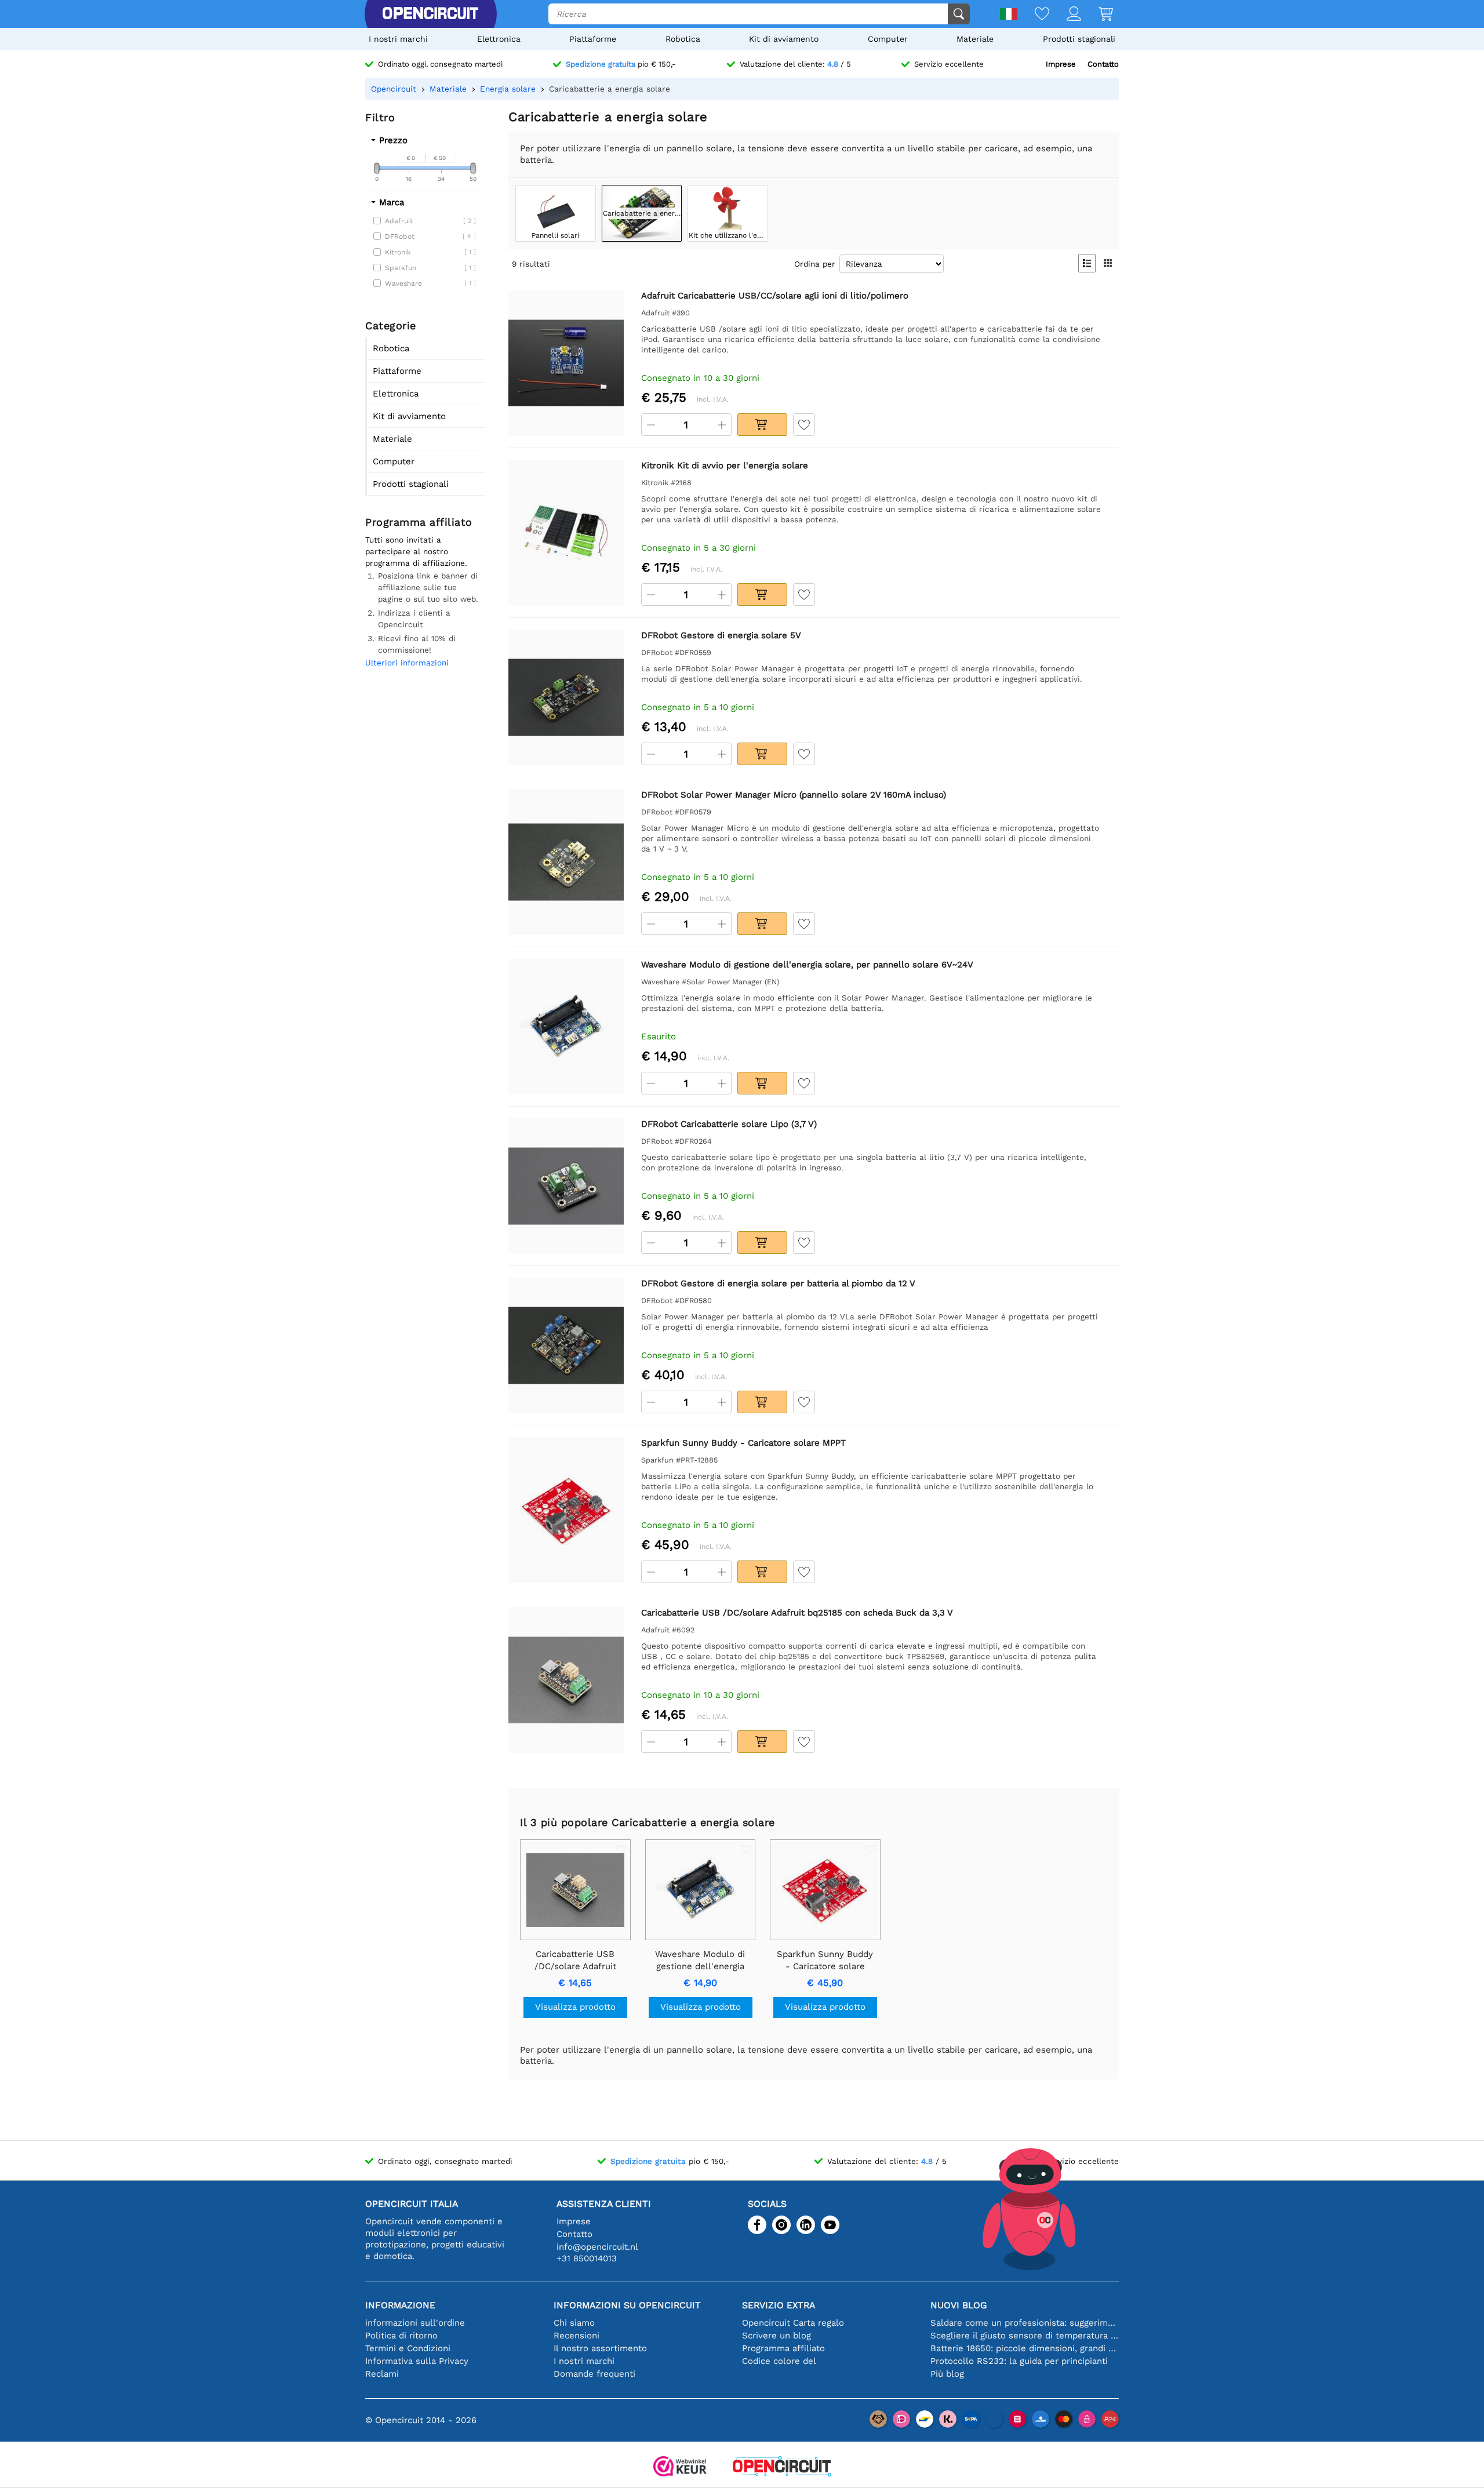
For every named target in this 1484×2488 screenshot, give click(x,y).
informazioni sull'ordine (415, 2323)
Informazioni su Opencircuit (627, 2305)
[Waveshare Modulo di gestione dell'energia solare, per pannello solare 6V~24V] (566, 1026)
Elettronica (499, 39)
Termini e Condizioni (408, 2348)
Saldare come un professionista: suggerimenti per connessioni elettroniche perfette (1025, 2323)
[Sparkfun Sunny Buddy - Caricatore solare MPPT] (566, 1510)
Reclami (382, 2374)
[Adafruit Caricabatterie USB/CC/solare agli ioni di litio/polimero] (566, 363)
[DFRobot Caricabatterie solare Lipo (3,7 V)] (566, 1186)
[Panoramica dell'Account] (1065, 15)
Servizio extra (779, 2305)
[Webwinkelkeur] (680, 2467)
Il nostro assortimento (600, 2348)
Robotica (683, 39)
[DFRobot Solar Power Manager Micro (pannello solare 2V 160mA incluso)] (566, 862)
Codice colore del (779, 2361)
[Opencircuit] (430, 14)
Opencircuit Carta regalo (793, 2323)
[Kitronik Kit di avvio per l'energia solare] (566, 532)
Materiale (975, 39)
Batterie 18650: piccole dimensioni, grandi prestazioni (1025, 2348)
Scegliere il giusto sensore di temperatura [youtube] (1025, 2336)
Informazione (400, 2305)
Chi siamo (574, 2323)
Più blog (947, 2374)
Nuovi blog (959, 2305)
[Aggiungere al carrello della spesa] (762, 425)
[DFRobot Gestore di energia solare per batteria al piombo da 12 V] (566, 1345)
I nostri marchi (398, 39)
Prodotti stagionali (1079, 39)
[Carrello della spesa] (1097, 15)
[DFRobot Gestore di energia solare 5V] (566, 697)
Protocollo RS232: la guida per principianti (1019, 2361)
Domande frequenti (594, 2374)
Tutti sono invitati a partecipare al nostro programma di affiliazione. (416, 551)
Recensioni (576, 2336)
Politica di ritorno (401, 2336)
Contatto (1103, 64)
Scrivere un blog (776, 2336)
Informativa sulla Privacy (417, 2361)
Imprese (1061, 64)
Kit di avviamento (784, 39)
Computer (888, 39)
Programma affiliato (783, 2348)
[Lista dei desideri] (1033, 15)
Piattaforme (593, 39)
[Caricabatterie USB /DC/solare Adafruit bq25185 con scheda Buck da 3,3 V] (566, 1680)
